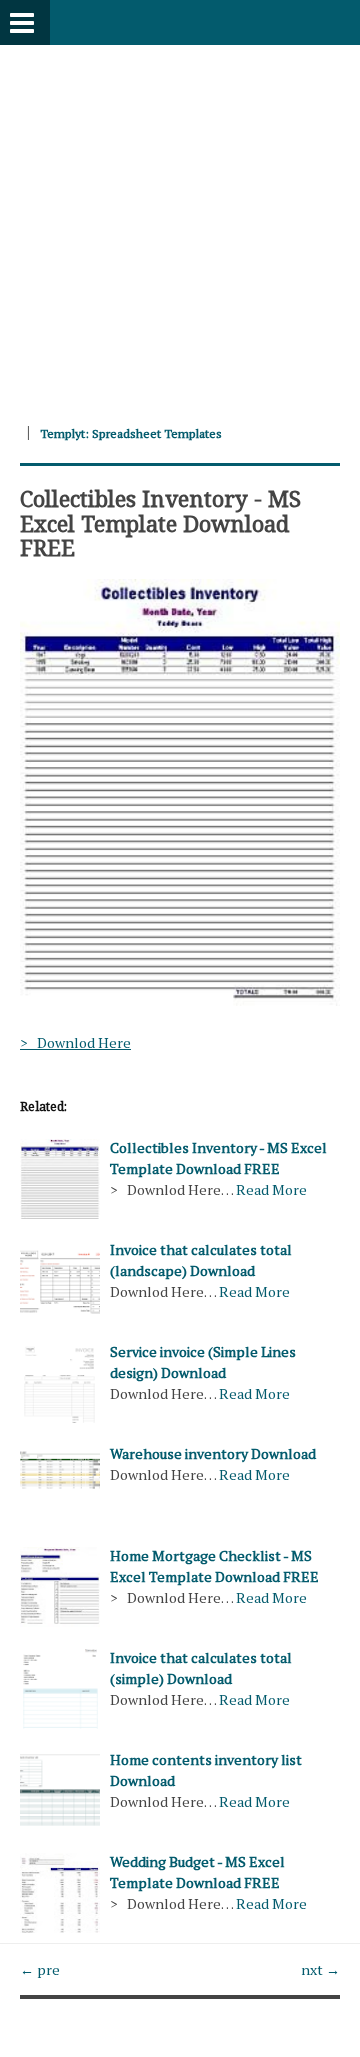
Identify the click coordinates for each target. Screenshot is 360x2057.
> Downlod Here (75, 1042)
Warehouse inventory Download (213, 1453)
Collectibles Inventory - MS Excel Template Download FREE (160, 522)
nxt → (320, 1969)
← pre (40, 1969)
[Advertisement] (180, 225)
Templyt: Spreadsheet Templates (131, 433)
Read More (271, 1189)
